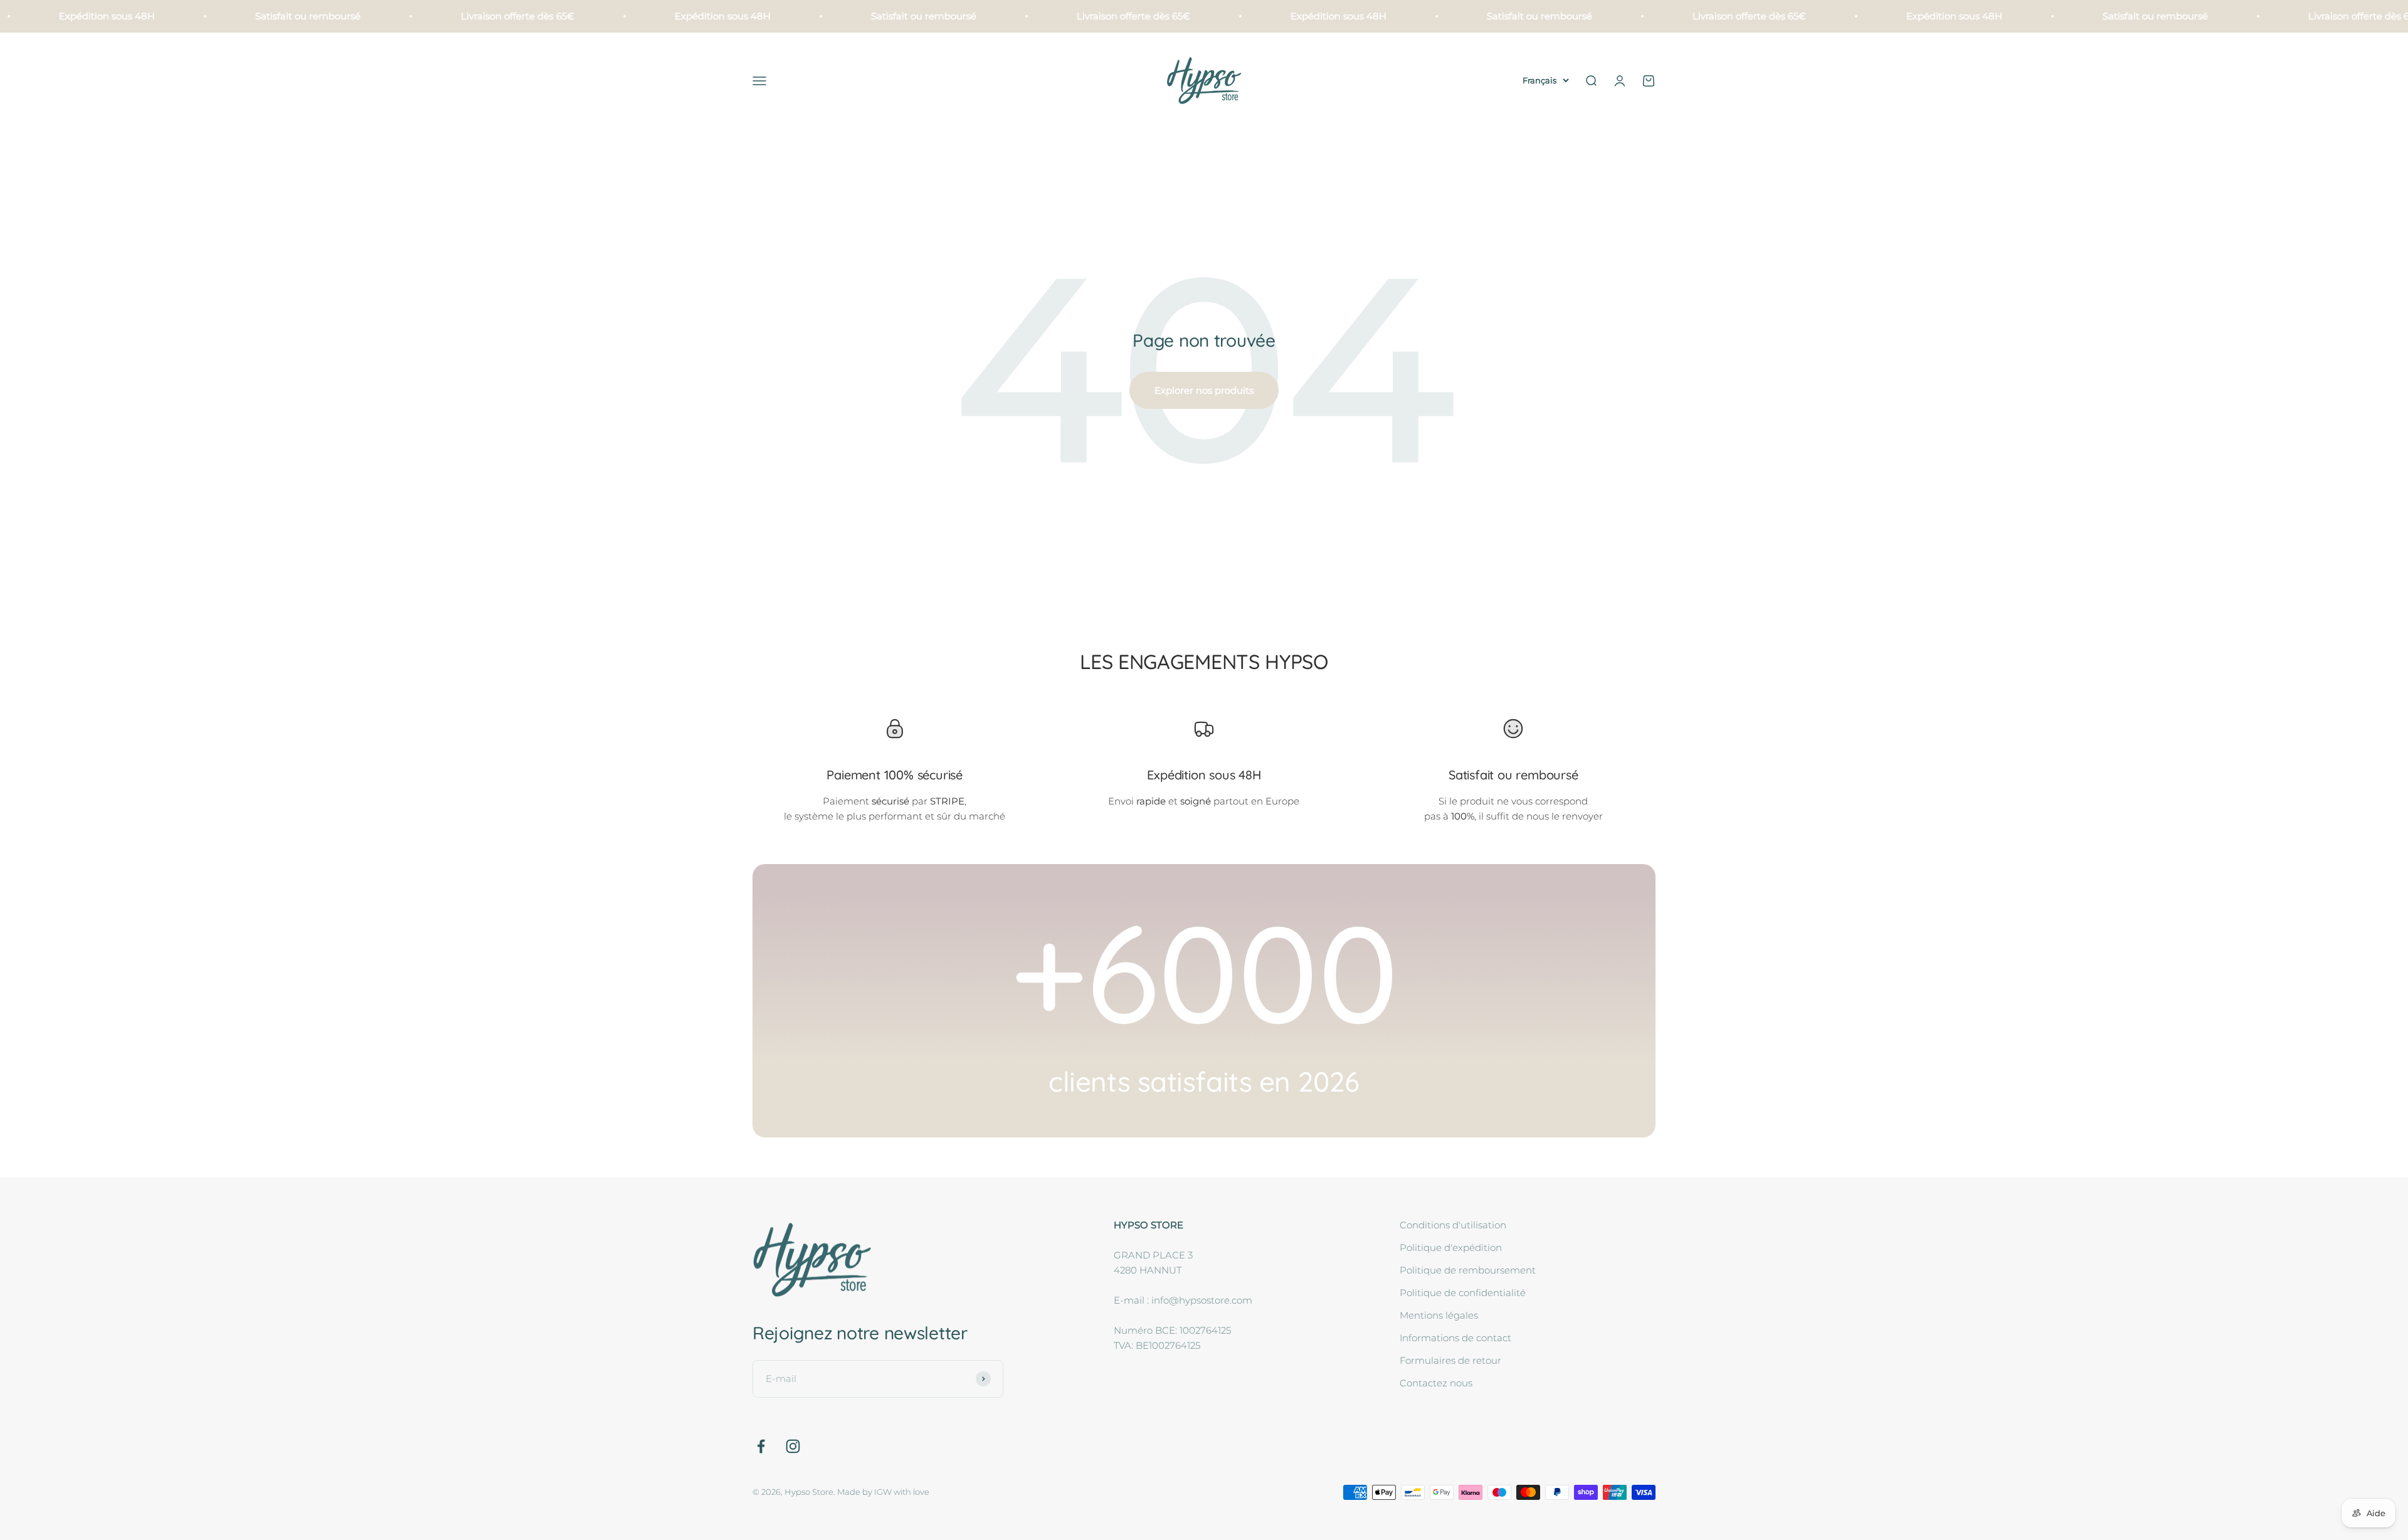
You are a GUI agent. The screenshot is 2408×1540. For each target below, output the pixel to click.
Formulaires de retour (1450, 1360)
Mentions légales (1439, 1315)
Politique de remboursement (1468, 1270)
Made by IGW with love (883, 1492)
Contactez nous (1436, 1383)
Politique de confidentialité (1463, 1293)
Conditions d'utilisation (1453, 1225)
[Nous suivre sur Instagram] (793, 1446)
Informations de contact (1455, 1338)
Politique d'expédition (1451, 1247)
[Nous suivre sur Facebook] (761, 1446)
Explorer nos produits (1204, 390)
